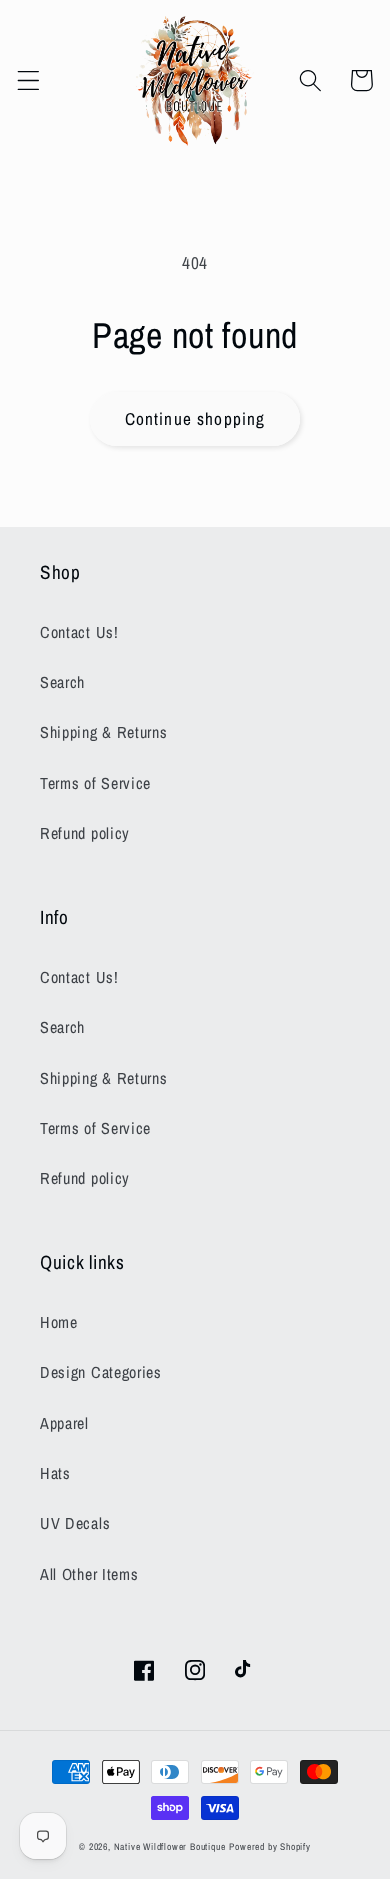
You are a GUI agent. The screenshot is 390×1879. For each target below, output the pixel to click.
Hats (55, 1473)
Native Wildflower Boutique (170, 1846)
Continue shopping (195, 418)
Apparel (64, 1423)
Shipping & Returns (103, 732)
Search (62, 682)
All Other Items (89, 1574)
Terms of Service (95, 783)
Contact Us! (79, 632)
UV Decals (75, 1523)
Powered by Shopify (270, 1846)
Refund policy (85, 833)
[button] (28, 80)
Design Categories (101, 1372)
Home (59, 1322)
